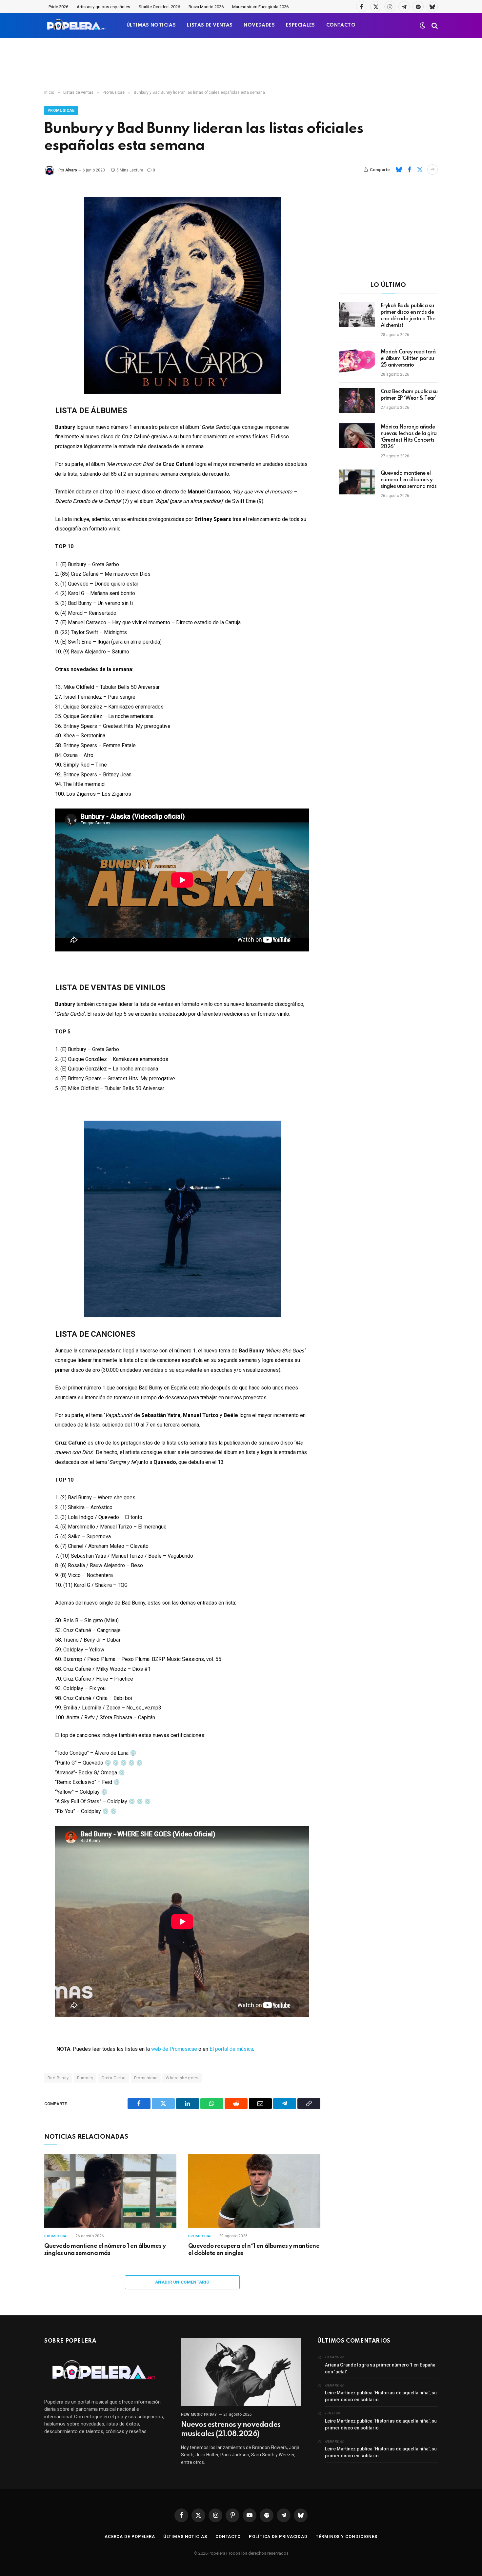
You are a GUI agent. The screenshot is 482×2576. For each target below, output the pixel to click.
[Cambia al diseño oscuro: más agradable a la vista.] (423, 26)
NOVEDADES (259, 25)
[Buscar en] (434, 25)
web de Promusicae (174, 2049)
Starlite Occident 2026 (159, 7)
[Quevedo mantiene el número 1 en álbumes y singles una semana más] (110, 2191)
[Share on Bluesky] (399, 170)
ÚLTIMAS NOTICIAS (151, 25)
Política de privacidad (278, 2536)
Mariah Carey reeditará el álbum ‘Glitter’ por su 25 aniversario (408, 359)
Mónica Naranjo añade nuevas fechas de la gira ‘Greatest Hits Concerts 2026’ (409, 437)
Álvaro (71, 170)
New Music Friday (199, 2415)
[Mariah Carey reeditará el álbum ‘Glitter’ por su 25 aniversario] (357, 361)
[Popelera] (77, 25)
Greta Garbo (113, 2078)
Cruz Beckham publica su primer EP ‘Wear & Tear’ (409, 395)
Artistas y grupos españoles (103, 7)
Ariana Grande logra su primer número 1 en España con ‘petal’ (380, 2368)
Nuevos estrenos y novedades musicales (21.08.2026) (231, 2429)
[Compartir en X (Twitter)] (420, 170)
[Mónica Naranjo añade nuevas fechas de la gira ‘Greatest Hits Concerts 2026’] (357, 436)
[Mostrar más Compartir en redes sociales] (432, 170)
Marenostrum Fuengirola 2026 (260, 7)
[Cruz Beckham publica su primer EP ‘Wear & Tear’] (357, 400)
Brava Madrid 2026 (206, 7)
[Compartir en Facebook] (409, 170)
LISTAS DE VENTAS (210, 25)
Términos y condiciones (347, 2536)
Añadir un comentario (182, 2282)
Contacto (228, 2536)
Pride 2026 (58, 7)
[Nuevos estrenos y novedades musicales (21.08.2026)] (241, 2372)
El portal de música (231, 2049)
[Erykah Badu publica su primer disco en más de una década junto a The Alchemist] (357, 314)
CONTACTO (341, 25)
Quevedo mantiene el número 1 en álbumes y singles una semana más (105, 2250)
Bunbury (85, 2078)
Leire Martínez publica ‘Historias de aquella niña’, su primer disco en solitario (381, 2396)
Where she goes (182, 2078)
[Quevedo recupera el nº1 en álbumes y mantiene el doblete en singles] (254, 2191)
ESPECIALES (301, 25)
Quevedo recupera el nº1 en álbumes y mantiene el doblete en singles (254, 2250)
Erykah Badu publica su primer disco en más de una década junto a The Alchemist (408, 316)
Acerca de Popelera (130, 2536)
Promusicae (61, 110)
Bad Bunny (58, 2078)
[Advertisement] (241, 64)
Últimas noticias (185, 2536)
